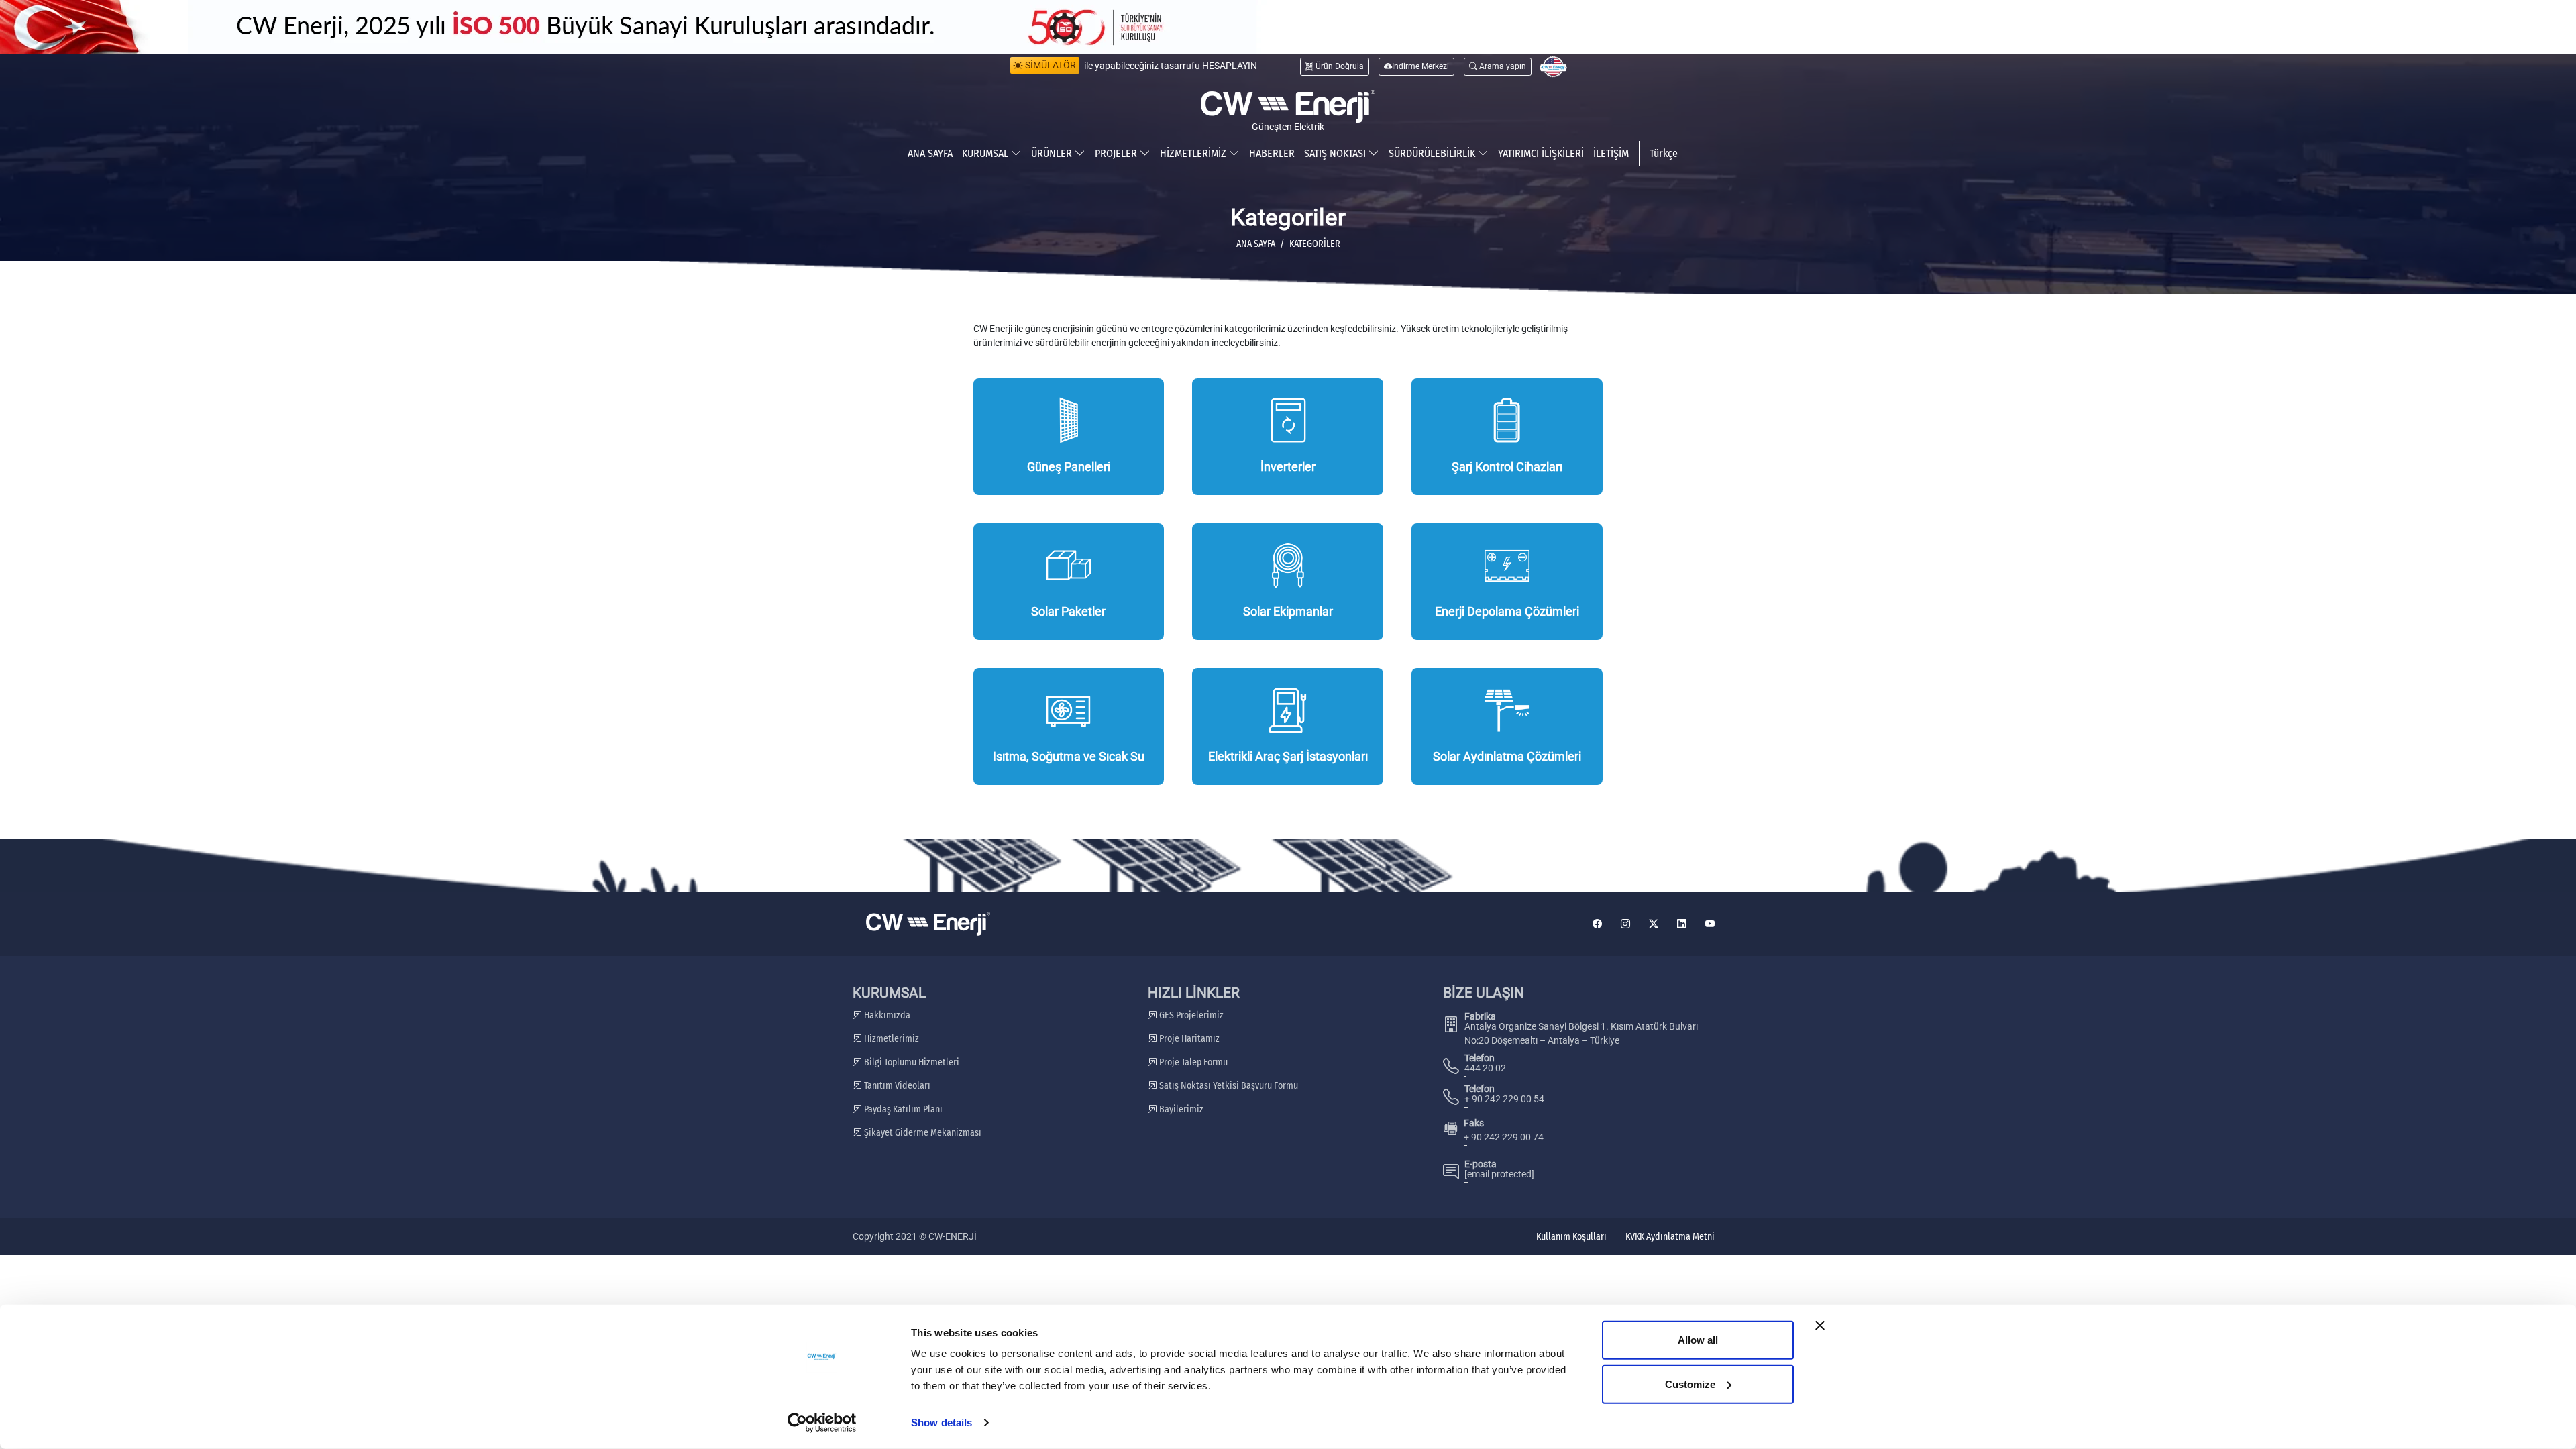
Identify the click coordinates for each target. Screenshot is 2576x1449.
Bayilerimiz (1180, 1109)
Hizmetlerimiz (891, 1039)
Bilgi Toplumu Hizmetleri (911, 1062)
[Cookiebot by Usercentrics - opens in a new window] (822, 1423)
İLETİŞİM (1611, 153)
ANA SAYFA (930, 153)
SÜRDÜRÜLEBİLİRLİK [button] (1433, 153)
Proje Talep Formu (1192, 1062)
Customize (1690, 1384)
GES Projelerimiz (1190, 1015)
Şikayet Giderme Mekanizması (922, 1133)
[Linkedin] (1682, 924)
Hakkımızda (886, 1015)
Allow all (1698, 1340)
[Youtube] (1710, 924)
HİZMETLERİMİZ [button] (1194, 153)
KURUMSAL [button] (986, 153)
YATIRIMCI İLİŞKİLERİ (1541, 153)
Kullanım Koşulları (1571, 1237)
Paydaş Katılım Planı (902, 1109)
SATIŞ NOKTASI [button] (1336, 153)
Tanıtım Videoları (896, 1086)
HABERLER (1272, 153)
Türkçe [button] (1664, 153)
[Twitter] (1654, 924)
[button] (1498, 67)
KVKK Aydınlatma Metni (1670, 1237)
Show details (942, 1423)
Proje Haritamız (1188, 1039)
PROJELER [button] (1117, 153)
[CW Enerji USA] (1553, 67)
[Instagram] (1625, 924)
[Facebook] (1597, 924)
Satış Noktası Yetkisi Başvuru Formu (1228, 1086)
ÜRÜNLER (1053, 153)
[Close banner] (1820, 1326)
